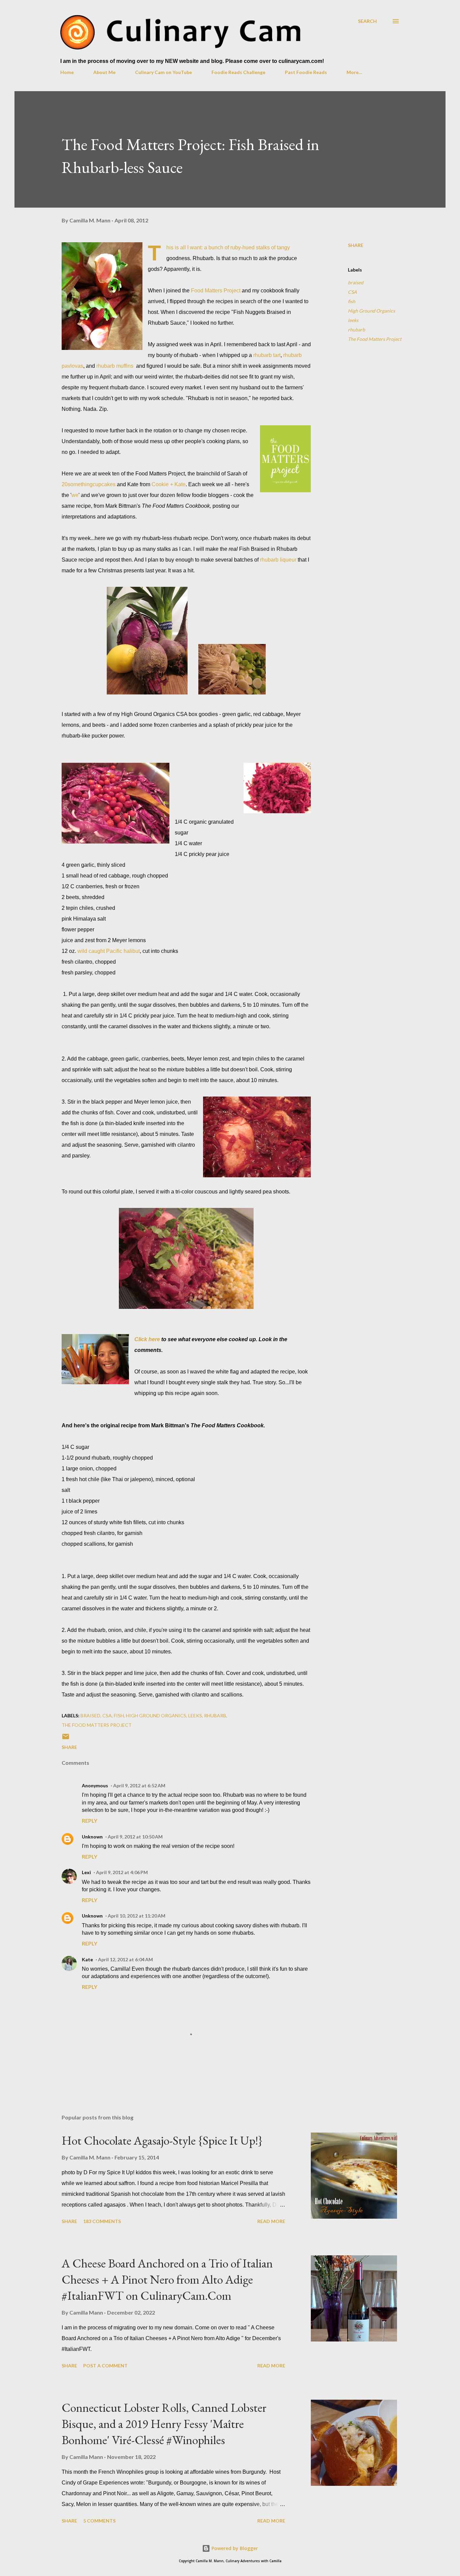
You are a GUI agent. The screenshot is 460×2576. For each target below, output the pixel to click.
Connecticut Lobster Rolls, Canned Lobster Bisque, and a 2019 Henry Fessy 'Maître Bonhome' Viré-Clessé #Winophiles (164, 2424)
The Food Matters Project (375, 339)
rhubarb (356, 330)
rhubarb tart (267, 355)
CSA (352, 292)
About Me (104, 72)
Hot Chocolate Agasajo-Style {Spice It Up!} (162, 2140)
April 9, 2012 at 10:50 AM (135, 1837)
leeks (353, 320)
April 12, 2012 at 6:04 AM (125, 1959)
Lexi (86, 1872)
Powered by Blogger (234, 2548)
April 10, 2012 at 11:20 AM (137, 1916)
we (75, 495)
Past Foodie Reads (306, 72)
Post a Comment (105, 2366)
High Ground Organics (371, 311)
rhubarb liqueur (278, 560)
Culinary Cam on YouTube (163, 72)
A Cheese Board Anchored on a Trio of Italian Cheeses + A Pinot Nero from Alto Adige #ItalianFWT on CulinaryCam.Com (167, 2279)
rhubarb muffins (115, 366)
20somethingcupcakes (89, 484)
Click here (147, 1339)
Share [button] (356, 245)
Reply (90, 1820)
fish (352, 301)
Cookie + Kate (169, 484)
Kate (87, 1959)
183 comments (102, 2221)
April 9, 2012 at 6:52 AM (139, 1785)
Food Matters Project (216, 291)
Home (67, 72)
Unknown (92, 1837)
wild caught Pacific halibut (109, 951)
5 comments (99, 2521)
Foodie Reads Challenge (238, 72)
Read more (271, 2221)
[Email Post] (66, 1739)
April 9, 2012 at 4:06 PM (122, 1872)
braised (356, 282)
